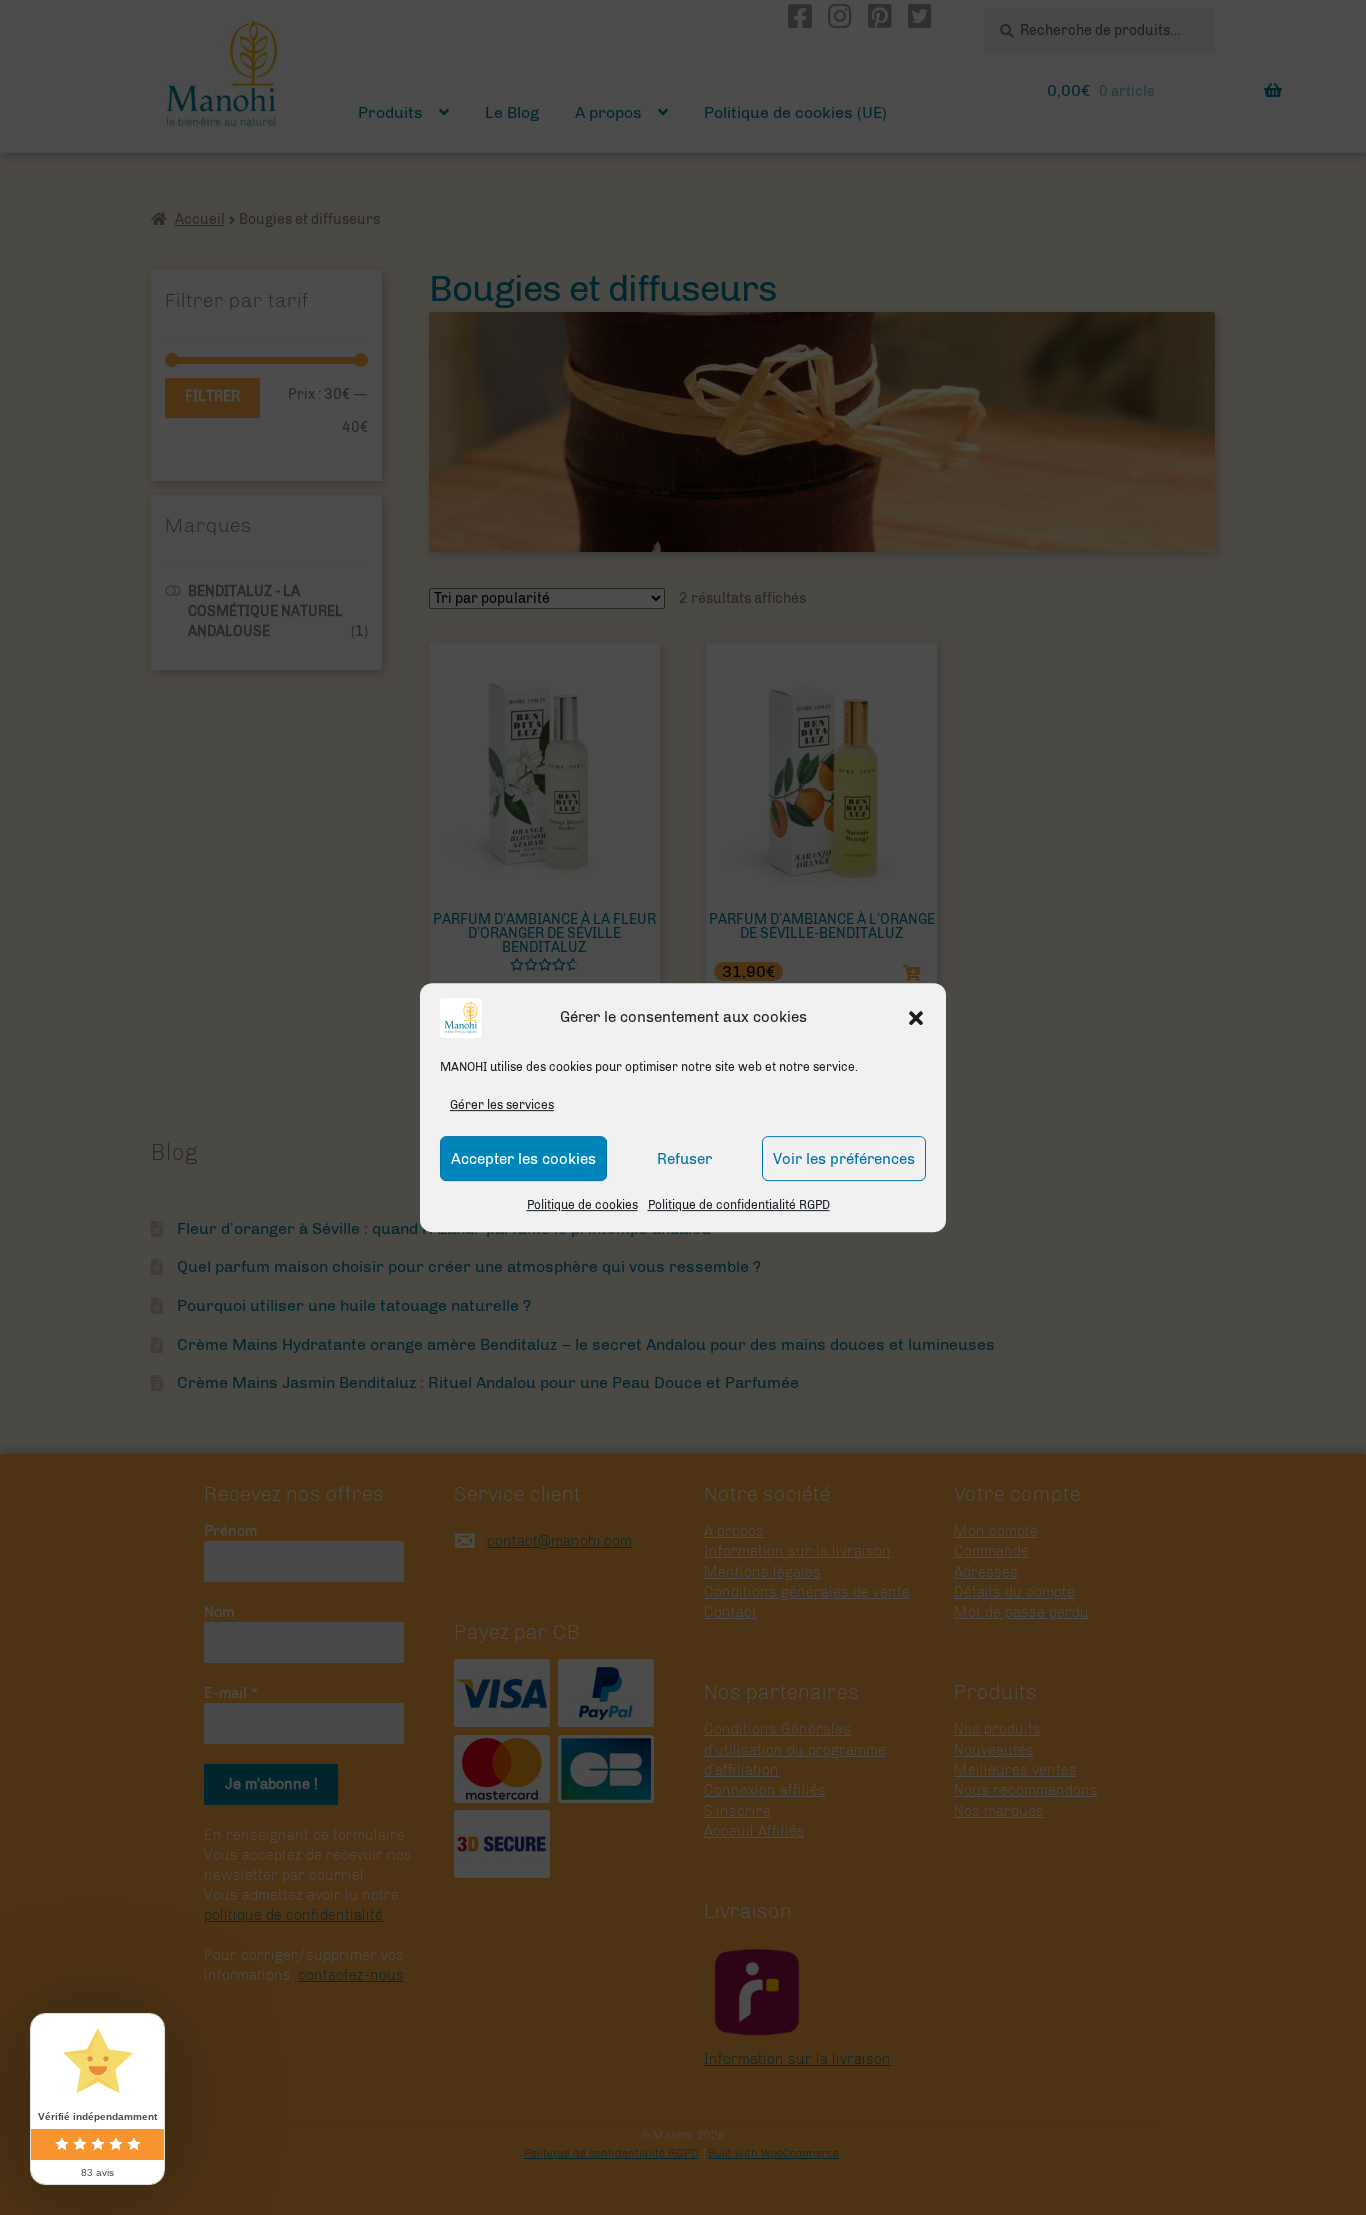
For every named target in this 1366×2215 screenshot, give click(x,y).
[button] (916, 1018)
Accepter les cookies (523, 1159)
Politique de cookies (582, 1206)
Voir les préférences (844, 1159)
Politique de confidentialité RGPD (739, 1206)
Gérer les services (502, 1105)
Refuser (684, 1159)
